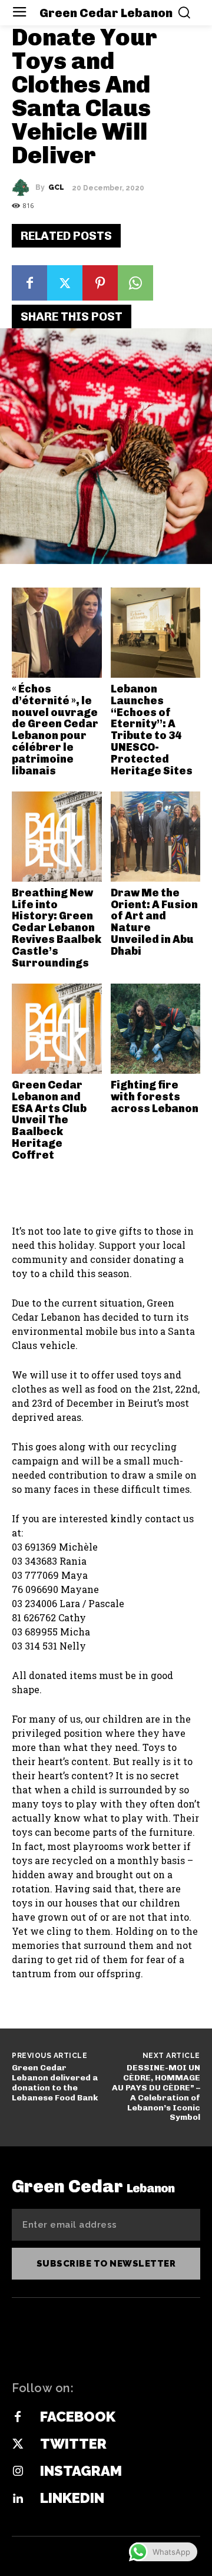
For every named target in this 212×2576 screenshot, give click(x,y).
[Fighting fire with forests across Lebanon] (156, 1029)
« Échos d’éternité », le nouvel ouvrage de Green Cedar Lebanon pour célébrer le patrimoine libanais (55, 730)
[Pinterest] (100, 283)
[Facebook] (29, 283)
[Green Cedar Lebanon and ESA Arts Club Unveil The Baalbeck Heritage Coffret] (57, 1029)
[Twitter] (65, 283)
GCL (56, 187)
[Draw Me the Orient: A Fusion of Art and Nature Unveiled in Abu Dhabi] (156, 837)
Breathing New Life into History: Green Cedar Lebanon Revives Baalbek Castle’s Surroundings (57, 928)
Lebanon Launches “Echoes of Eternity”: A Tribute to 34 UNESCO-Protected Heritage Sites (152, 730)
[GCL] (24, 187)
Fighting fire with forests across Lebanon (155, 1097)
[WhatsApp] (135, 283)
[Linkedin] (18, 2499)
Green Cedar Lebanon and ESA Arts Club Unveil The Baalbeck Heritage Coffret (49, 1120)
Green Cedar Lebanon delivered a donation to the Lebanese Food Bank (55, 2082)
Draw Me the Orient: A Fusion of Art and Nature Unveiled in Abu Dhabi (154, 922)
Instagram (81, 2471)
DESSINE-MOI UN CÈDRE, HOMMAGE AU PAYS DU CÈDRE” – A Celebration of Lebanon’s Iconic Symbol (156, 2092)
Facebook (78, 2417)
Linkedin (72, 2498)
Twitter (73, 2444)
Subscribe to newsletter (106, 2264)
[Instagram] (18, 2472)
